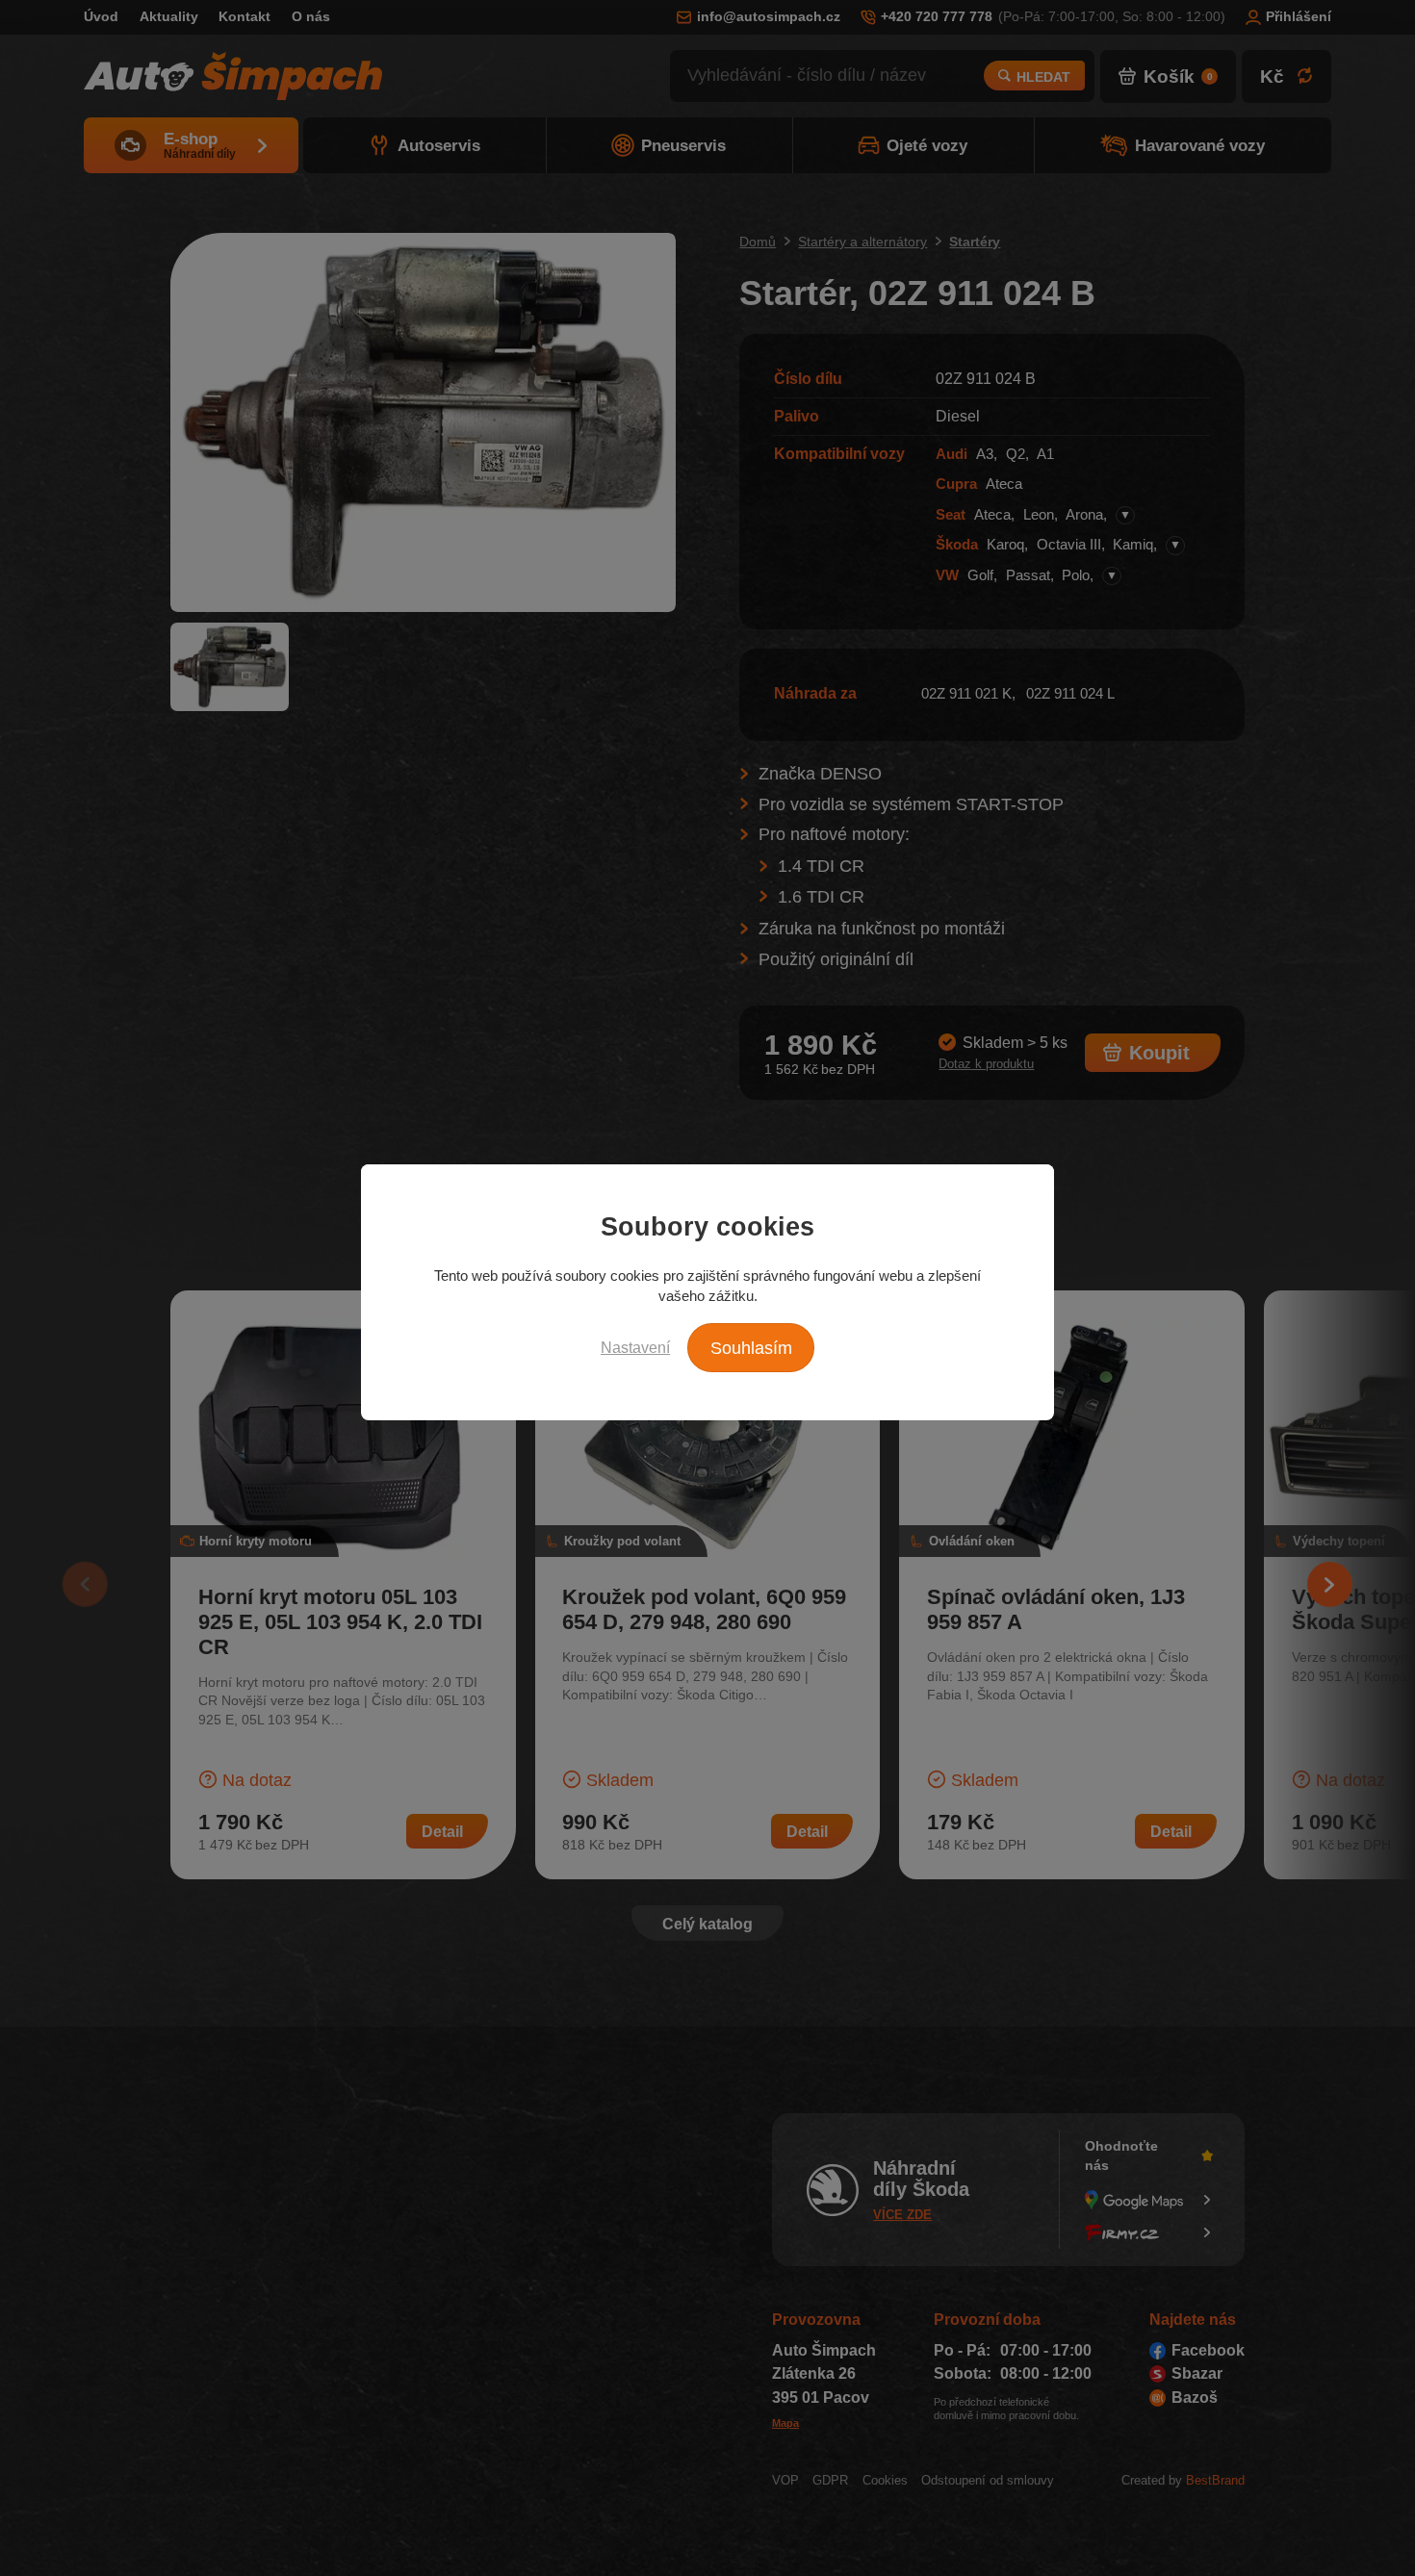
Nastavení (635, 1347)
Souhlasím (751, 1348)
